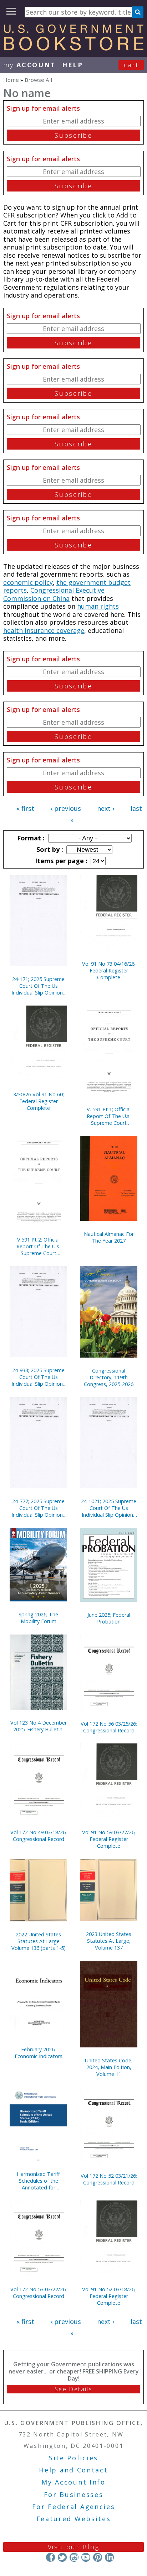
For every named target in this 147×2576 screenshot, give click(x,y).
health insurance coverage (44, 630)
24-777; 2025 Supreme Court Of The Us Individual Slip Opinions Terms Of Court (38, 1508)
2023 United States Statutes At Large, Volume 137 (109, 1941)
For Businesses (74, 2494)
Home (11, 80)
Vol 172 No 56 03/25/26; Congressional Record (109, 1727)
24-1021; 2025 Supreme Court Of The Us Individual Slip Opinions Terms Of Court (109, 1508)
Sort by (49, 849)
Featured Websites (74, 2519)
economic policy (28, 582)
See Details (73, 2389)
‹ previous (66, 808)
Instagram (74, 2557)
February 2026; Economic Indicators (39, 2053)
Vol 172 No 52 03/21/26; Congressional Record (109, 2179)
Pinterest (98, 2557)
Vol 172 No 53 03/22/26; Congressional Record (39, 2293)
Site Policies (73, 2458)
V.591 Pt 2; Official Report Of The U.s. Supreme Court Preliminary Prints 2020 (39, 1246)
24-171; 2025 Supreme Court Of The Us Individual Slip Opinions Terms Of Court (38, 986)
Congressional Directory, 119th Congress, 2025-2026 (109, 1377)
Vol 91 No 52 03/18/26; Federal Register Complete (109, 2296)
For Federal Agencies (74, 2507)
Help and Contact (73, 2470)
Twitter (62, 2557)
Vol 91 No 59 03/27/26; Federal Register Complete (109, 1839)
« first (25, 808)
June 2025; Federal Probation (109, 1618)
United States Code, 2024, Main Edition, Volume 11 (109, 2067)
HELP (73, 65)
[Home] (73, 48)
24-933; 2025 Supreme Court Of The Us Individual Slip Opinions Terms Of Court (38, 1377)
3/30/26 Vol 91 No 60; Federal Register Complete (39, 1101)
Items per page (60, 861)
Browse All (38, 80)
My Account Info (73, 2482)
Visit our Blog (74, 2547)
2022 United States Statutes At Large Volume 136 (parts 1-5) (39, 1941)
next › (106, 808)
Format (30, 838)
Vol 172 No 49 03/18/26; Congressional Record (39, 1836)
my (29, 65)
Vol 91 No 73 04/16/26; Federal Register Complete (109, 970)
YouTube (86, 2557)
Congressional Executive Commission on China (54, 594)
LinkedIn (109, 2557)
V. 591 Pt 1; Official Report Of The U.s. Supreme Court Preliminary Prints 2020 (109, 1116)
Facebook (50, 2557)
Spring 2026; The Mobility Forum (38, 1618)
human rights (98, 606)
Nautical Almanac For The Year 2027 (109, 1237)
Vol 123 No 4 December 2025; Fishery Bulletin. (39, 1726)
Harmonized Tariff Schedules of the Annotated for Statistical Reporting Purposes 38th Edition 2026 (39, 2181)
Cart (131, 65)
